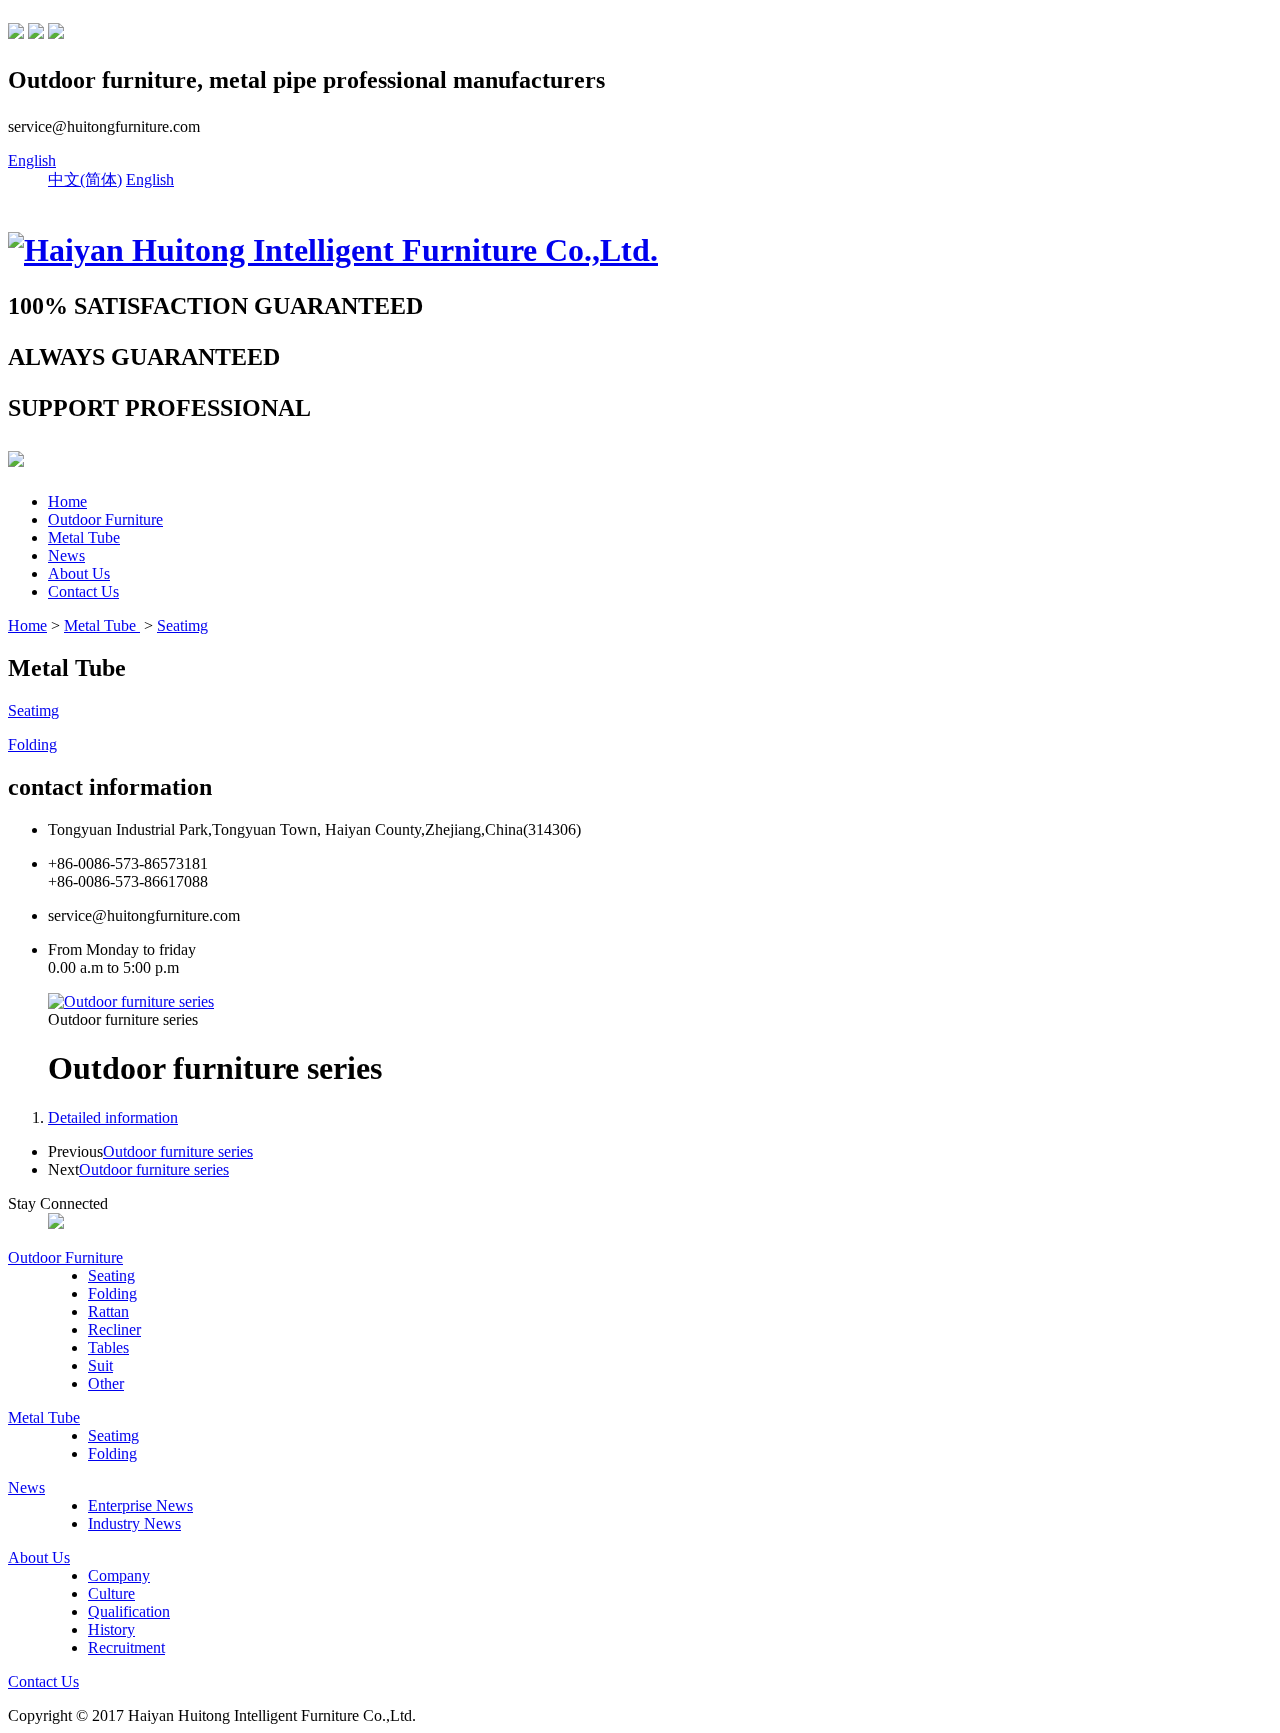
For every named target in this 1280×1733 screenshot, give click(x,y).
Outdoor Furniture (105, 519)
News (66, 555)
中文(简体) (85, 179)
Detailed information (113, 1117)
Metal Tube (84, 537)
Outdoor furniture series (178, 1151)
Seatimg (182, 625)
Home (67, 501)
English (32, 160)
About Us (79, 573)
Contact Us (83, 591)
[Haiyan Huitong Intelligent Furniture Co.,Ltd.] (333, 250)
